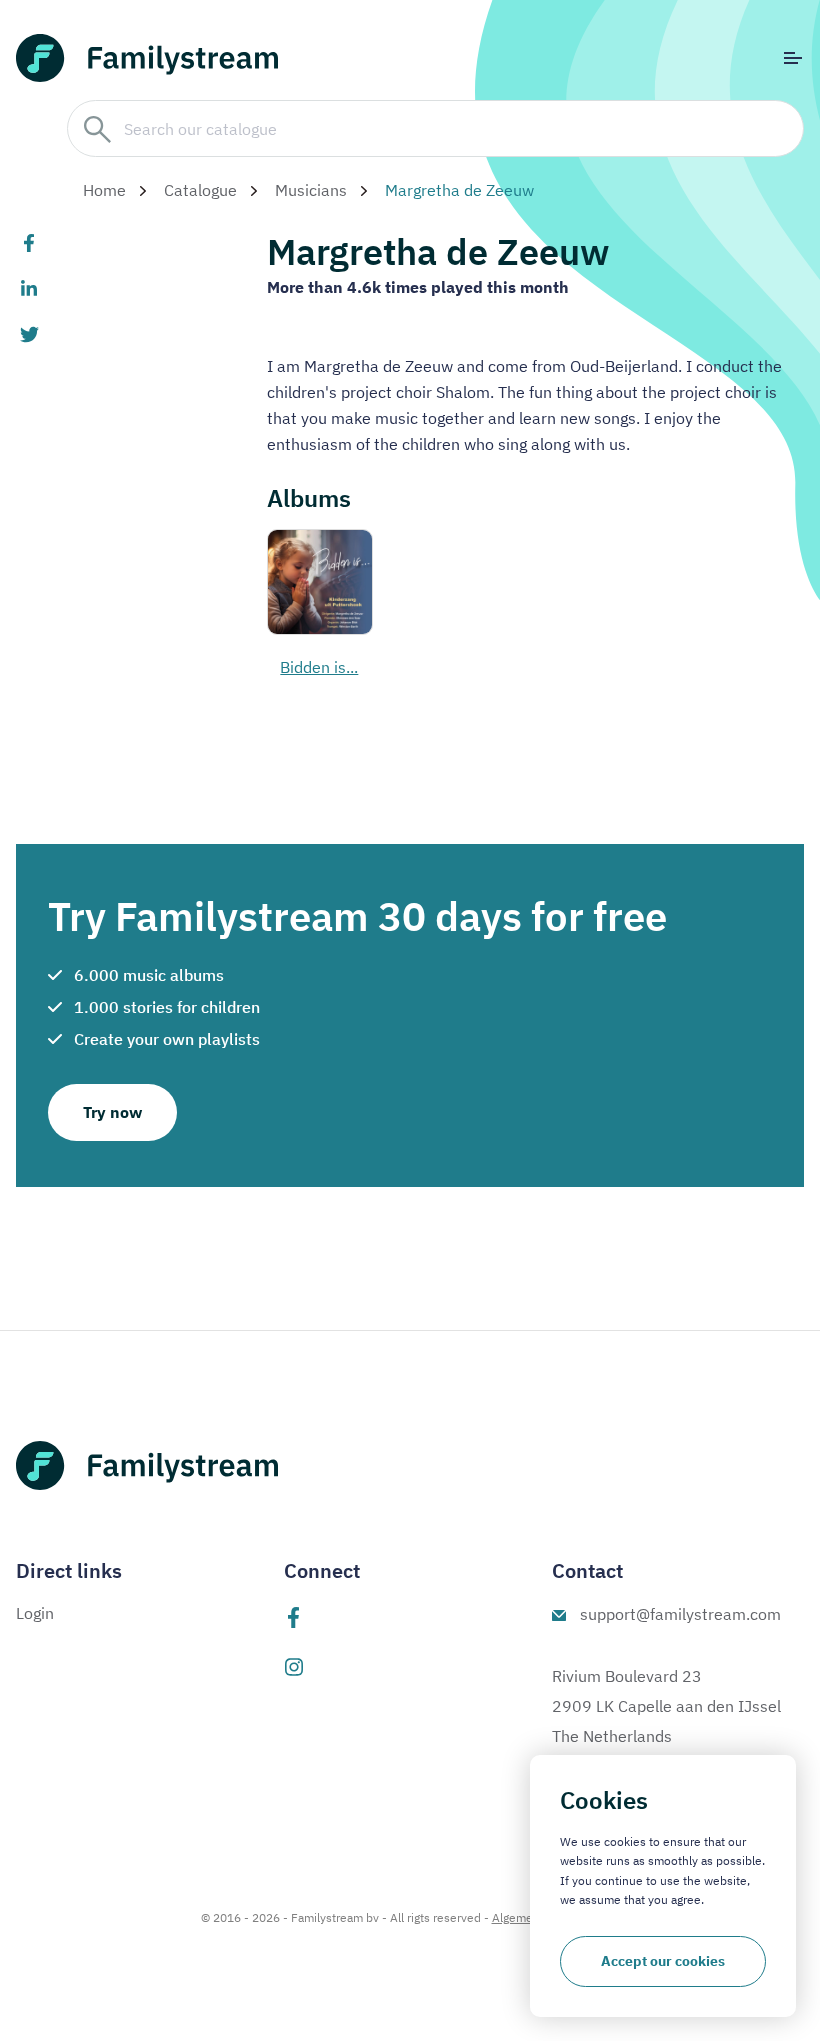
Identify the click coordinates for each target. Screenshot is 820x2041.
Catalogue (200, 190)
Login (35, 1613)
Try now (112, 1112)
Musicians (311, 190)
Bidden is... (319, 667)
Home (104, 190)
